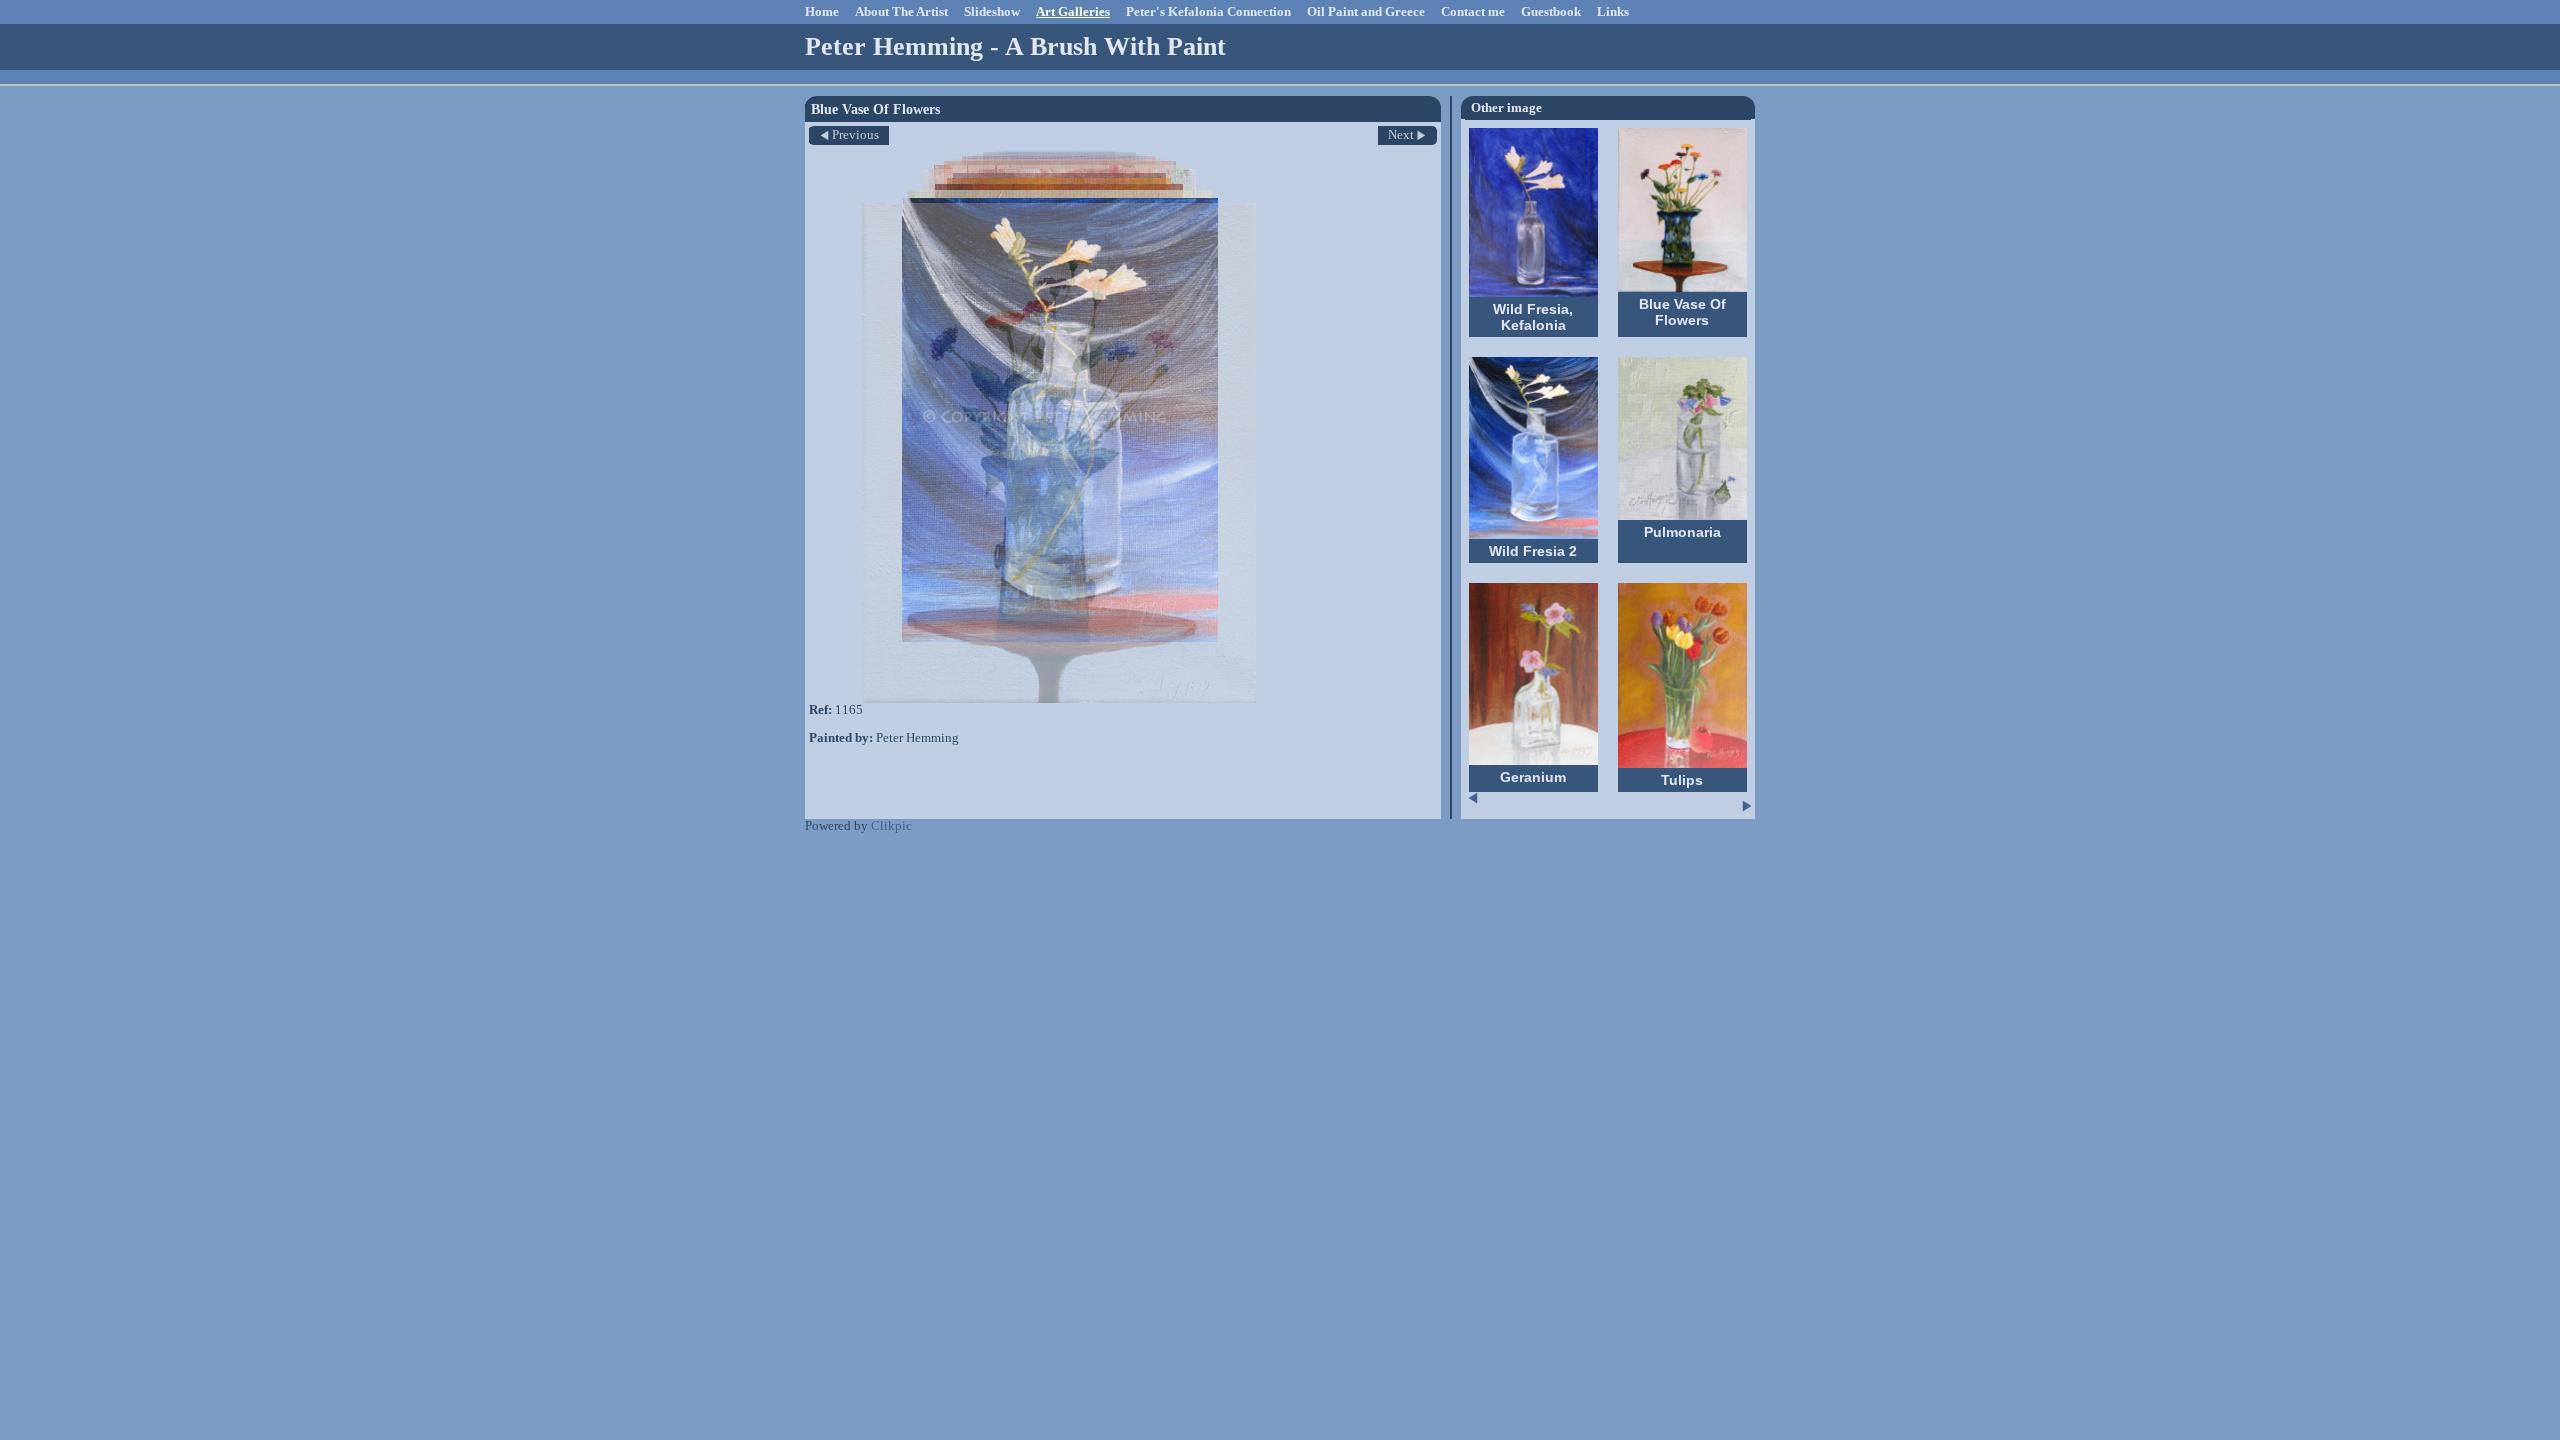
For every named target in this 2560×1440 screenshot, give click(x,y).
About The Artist (901, 12)
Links (1613, 12)
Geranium (1533, 777)
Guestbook (1551, 12)
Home (822, 12)
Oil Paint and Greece (1366, 12)
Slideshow (992, 12)
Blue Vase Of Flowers (1682, 312)
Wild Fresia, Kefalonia (1533, 317)
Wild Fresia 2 (1533, 551)
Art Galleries (1073, 12)
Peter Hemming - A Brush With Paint (1015, 46)
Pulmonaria (1682, 532)
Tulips (1682, 780)
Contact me (1473, 12)
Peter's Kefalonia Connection (1208, 12)
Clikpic (891, 826)
